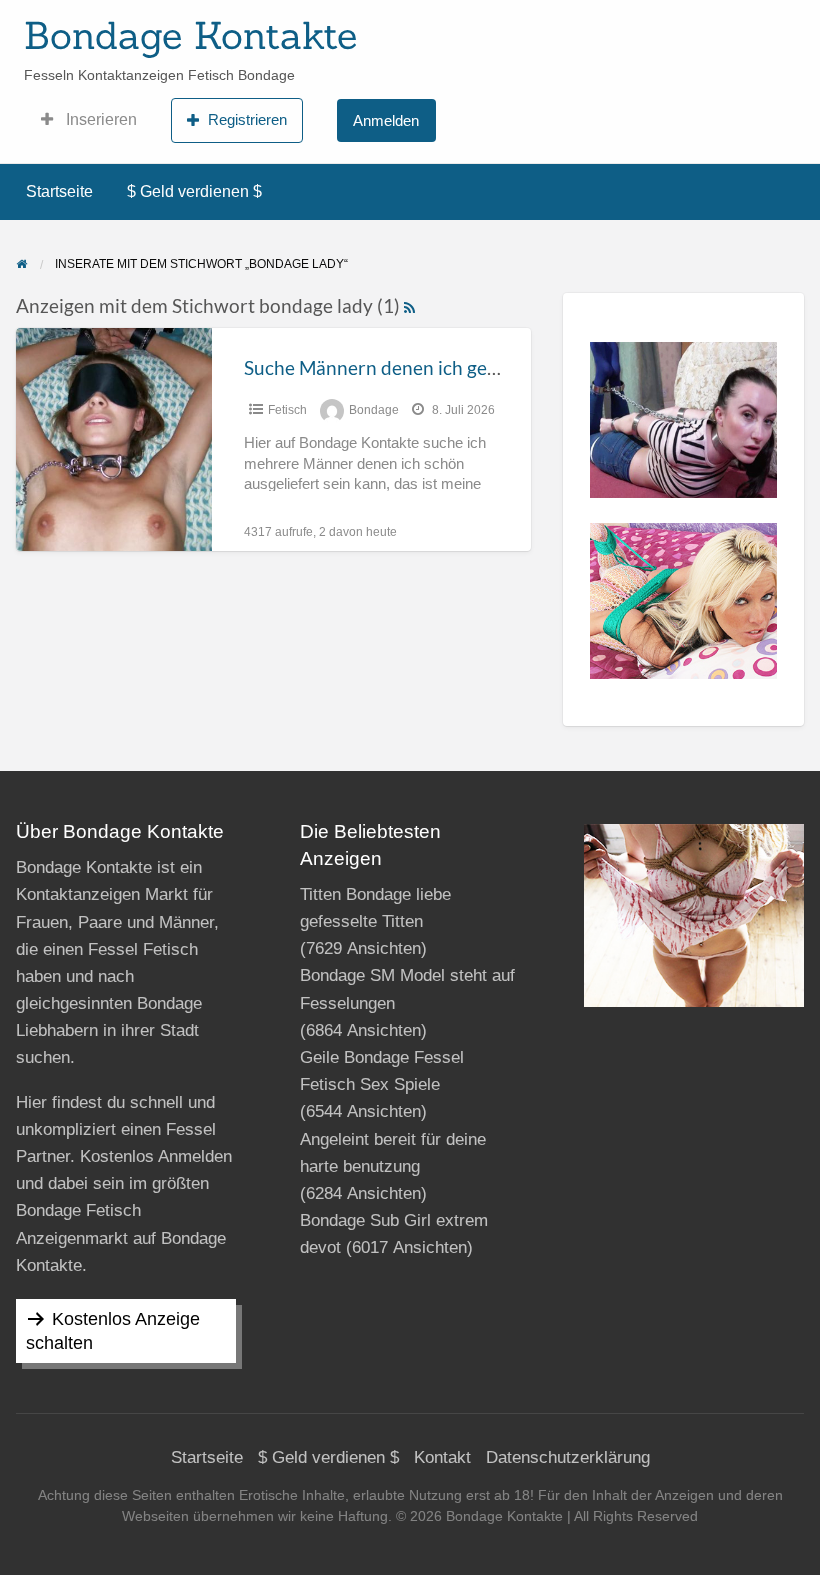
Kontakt (442, 1457)
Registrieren (247, 119)
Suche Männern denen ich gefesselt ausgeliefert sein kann (486, 367)
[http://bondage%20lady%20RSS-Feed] (409, 305)
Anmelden (386, 120)
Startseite (59, 191)
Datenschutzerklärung (568, 1457)
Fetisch (287, 410)
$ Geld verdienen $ (194, 191)
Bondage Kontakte (190, 35)
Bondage (374, 410)
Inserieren (99, 119)
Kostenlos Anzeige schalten (113, 1331)
